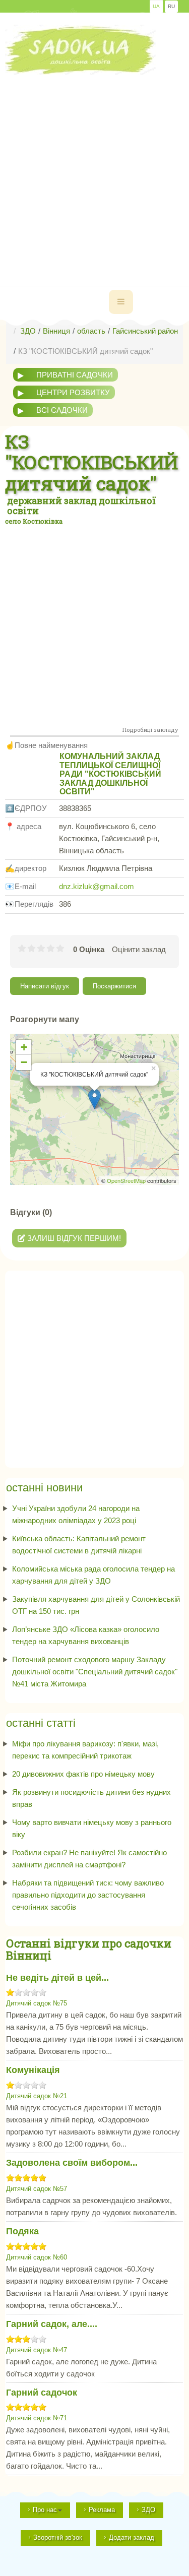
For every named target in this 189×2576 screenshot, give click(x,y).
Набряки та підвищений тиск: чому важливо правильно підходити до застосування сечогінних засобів (88, 1895)
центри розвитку (73, 392)
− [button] (24, 1062)
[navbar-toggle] (121, 302)
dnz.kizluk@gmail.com (97, 886)
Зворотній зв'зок (58, 2537)
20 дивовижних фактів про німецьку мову (83, 1774)
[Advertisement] (94, 170)
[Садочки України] (81, 50)
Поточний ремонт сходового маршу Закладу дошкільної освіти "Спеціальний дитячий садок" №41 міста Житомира (95, 1672)
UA (156, 6)
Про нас (45, 2510)
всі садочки (62, 410)
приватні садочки (75, 375)
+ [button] (24, 1047)
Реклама (102, 2510)
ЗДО (148, 2510)
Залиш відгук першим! (73, 1238)
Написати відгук (45, 986)
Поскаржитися (114, 986)
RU (171, 6)
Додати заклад (132, 2537)
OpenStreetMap (126, 1180)
